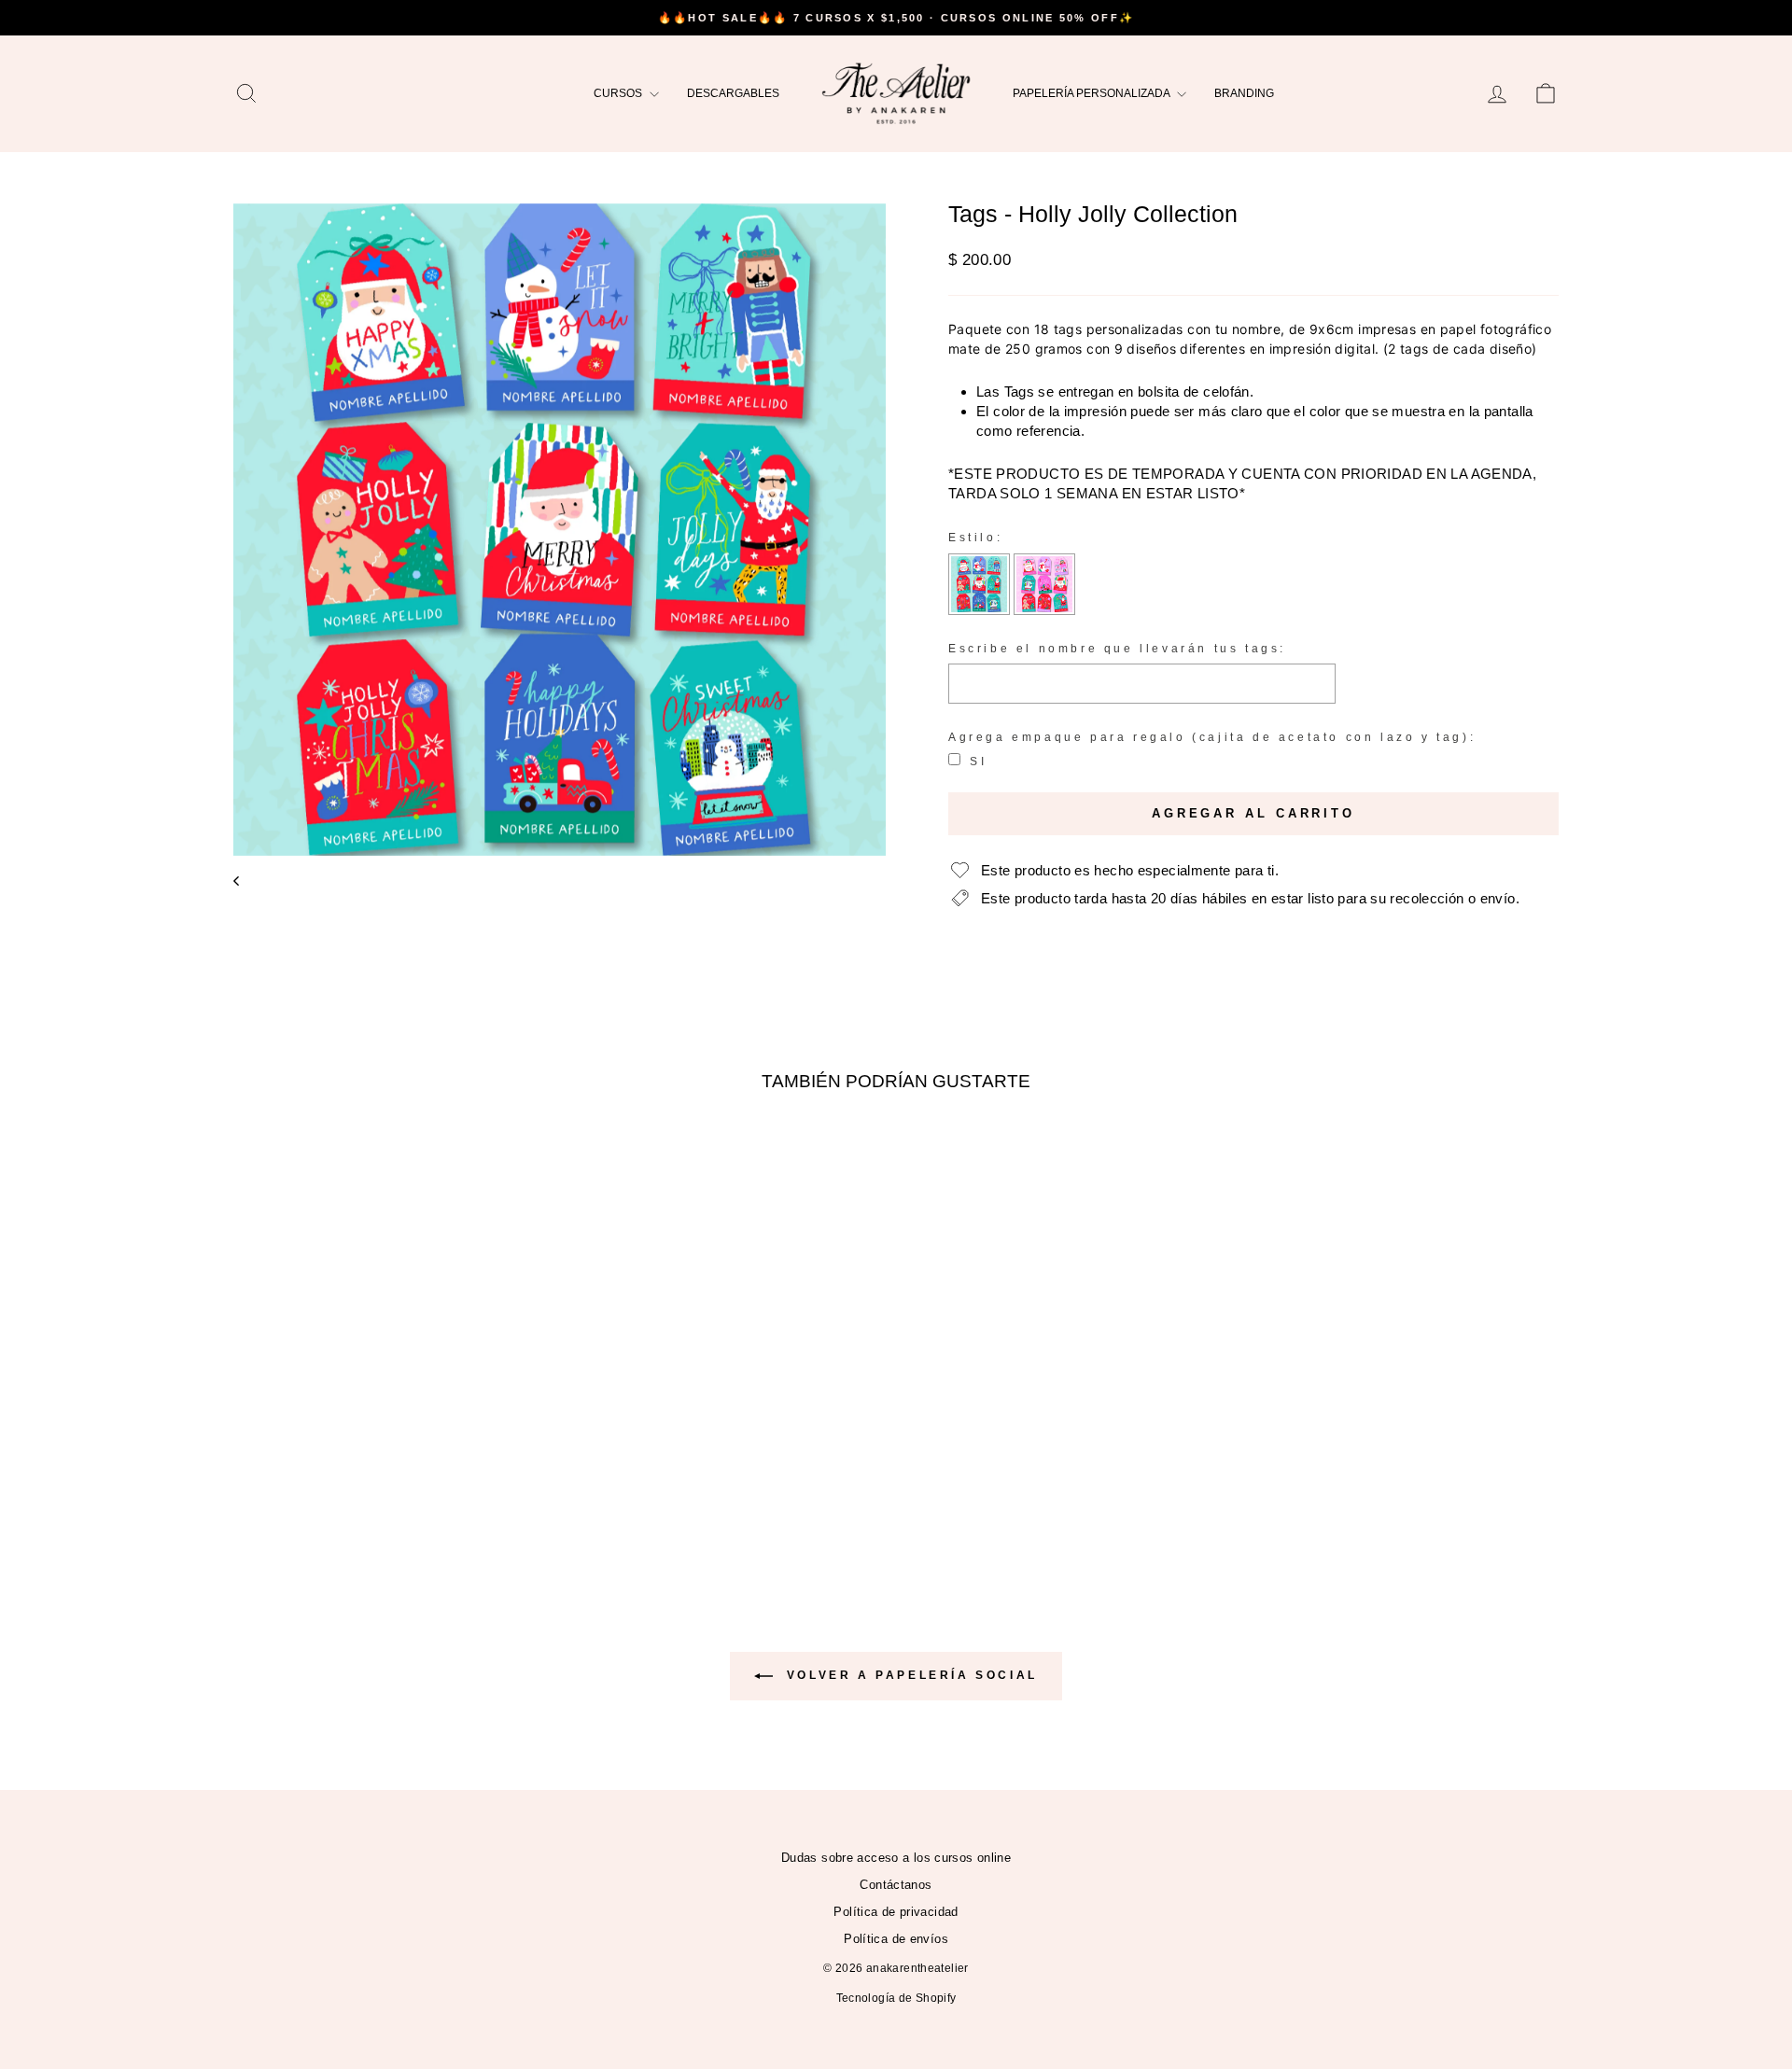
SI (978, 762)
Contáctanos (896, 1885)
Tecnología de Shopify (896, 1998)
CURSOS (619, 93)
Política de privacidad (896, 1912)
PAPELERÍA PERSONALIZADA (1092, 93)
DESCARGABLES (733, 93)
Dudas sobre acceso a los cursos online (896, 1858)
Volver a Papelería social (909, 1675)
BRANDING (1244, 93)
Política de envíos (896, 1939)
